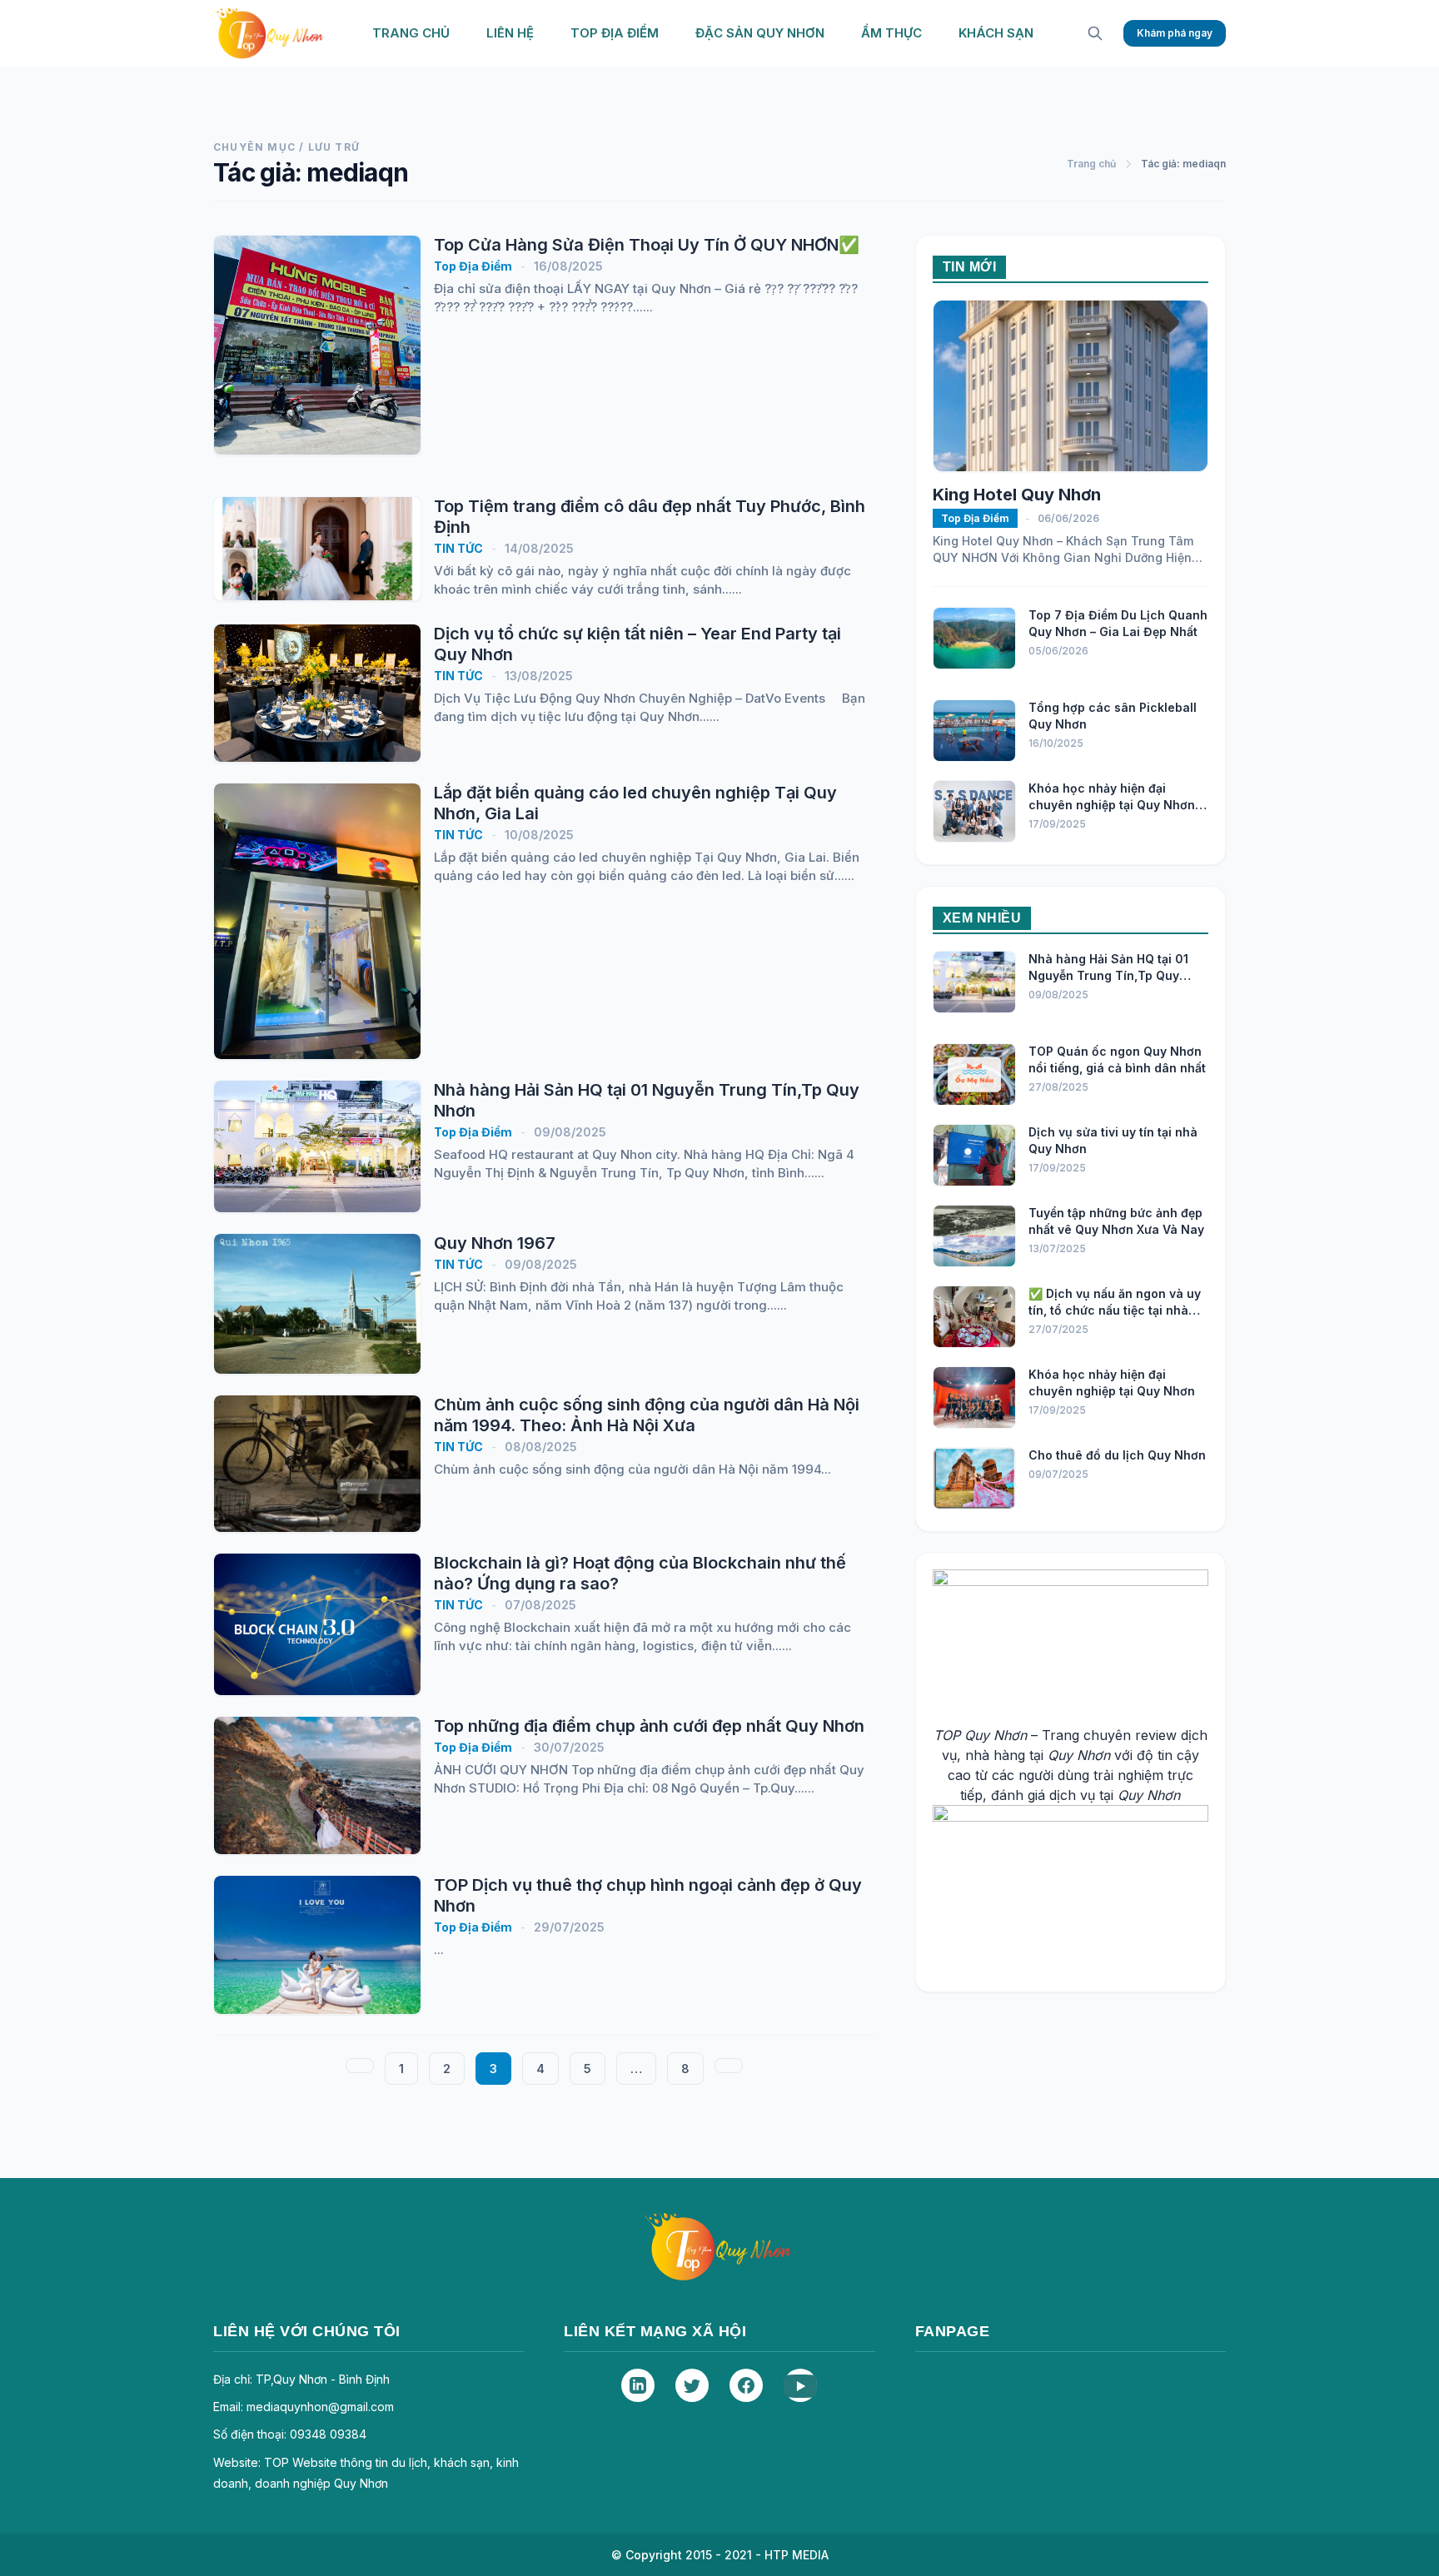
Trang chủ (411, 33)
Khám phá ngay (1175, 33)
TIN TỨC (458, 548)
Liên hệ (510, 33)
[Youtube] (800, 2385)
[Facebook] (746, 2385)
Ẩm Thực (891, 33)
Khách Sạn (996, 33)
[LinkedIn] (638, 2385)
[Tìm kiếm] (1095, 33)
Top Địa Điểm (615, 33)
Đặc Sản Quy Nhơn (760, 33)
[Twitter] (692, 2385)
